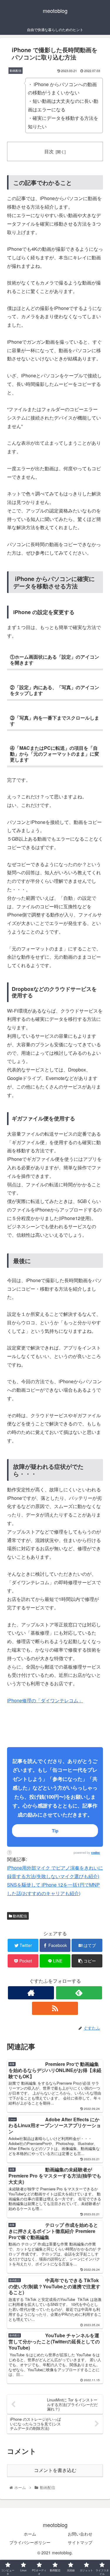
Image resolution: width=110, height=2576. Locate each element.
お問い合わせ (80, 2534)
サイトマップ (80, 2542)
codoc (96, 1853)
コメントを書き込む (55, 2470)
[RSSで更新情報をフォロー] (55, 2008)
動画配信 (20, 1916)
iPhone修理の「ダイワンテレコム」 (45, 1700)
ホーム (30, 2534)
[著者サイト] (31, 1993)
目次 (49, 151)
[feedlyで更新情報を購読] (79, 1993)
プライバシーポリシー (30, 2542)
